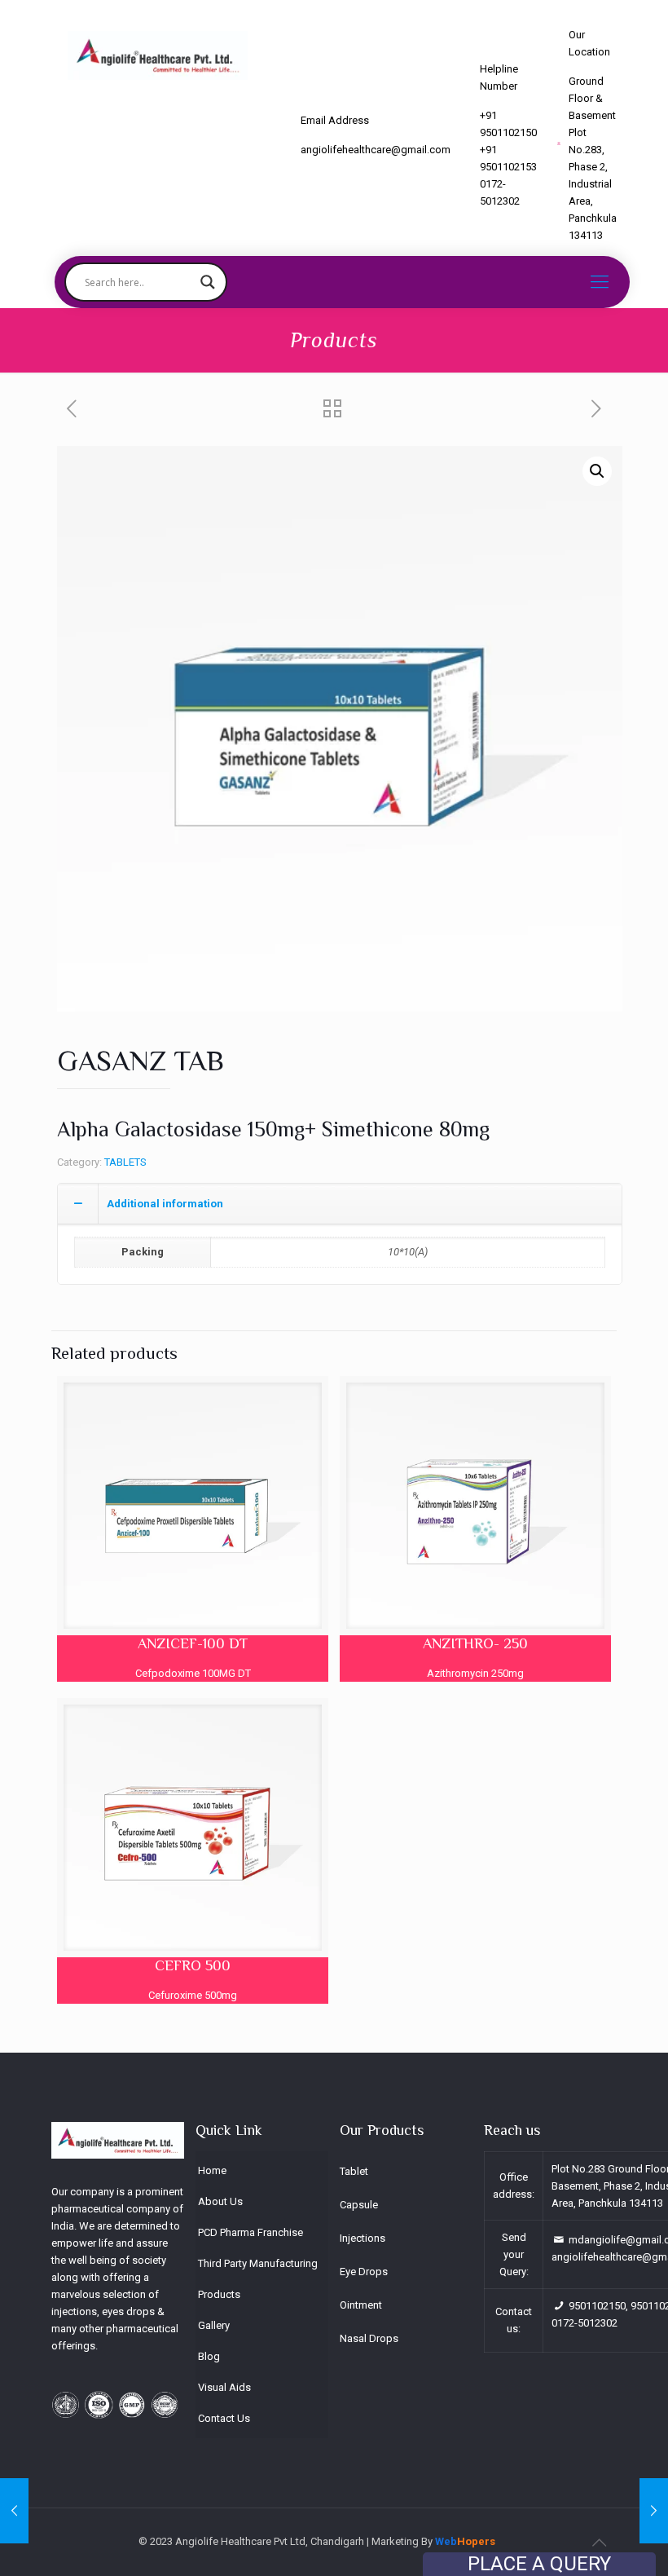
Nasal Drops (369, 2338)
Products (219, 2294)
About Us (220, 2201)
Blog (209, 2356)
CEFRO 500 (193, 1965)
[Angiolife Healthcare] (158, 55)
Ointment (361, 2305)
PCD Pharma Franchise (250, 2232)
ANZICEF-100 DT (193, 1643)
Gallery (214, 2325)
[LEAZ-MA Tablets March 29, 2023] (654, 2511)
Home (212, 2170)
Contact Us (224, 2418)
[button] (597, 471)
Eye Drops (364, 2272)
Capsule (359, 2205)
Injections (363, 2238)
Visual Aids (224, 2387)
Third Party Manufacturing (258, 2263)
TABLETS (125, 1162)
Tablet (354, 2171)
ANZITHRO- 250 (475, 1643)
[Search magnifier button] (208, 282)
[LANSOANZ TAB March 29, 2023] (14, 2511)
